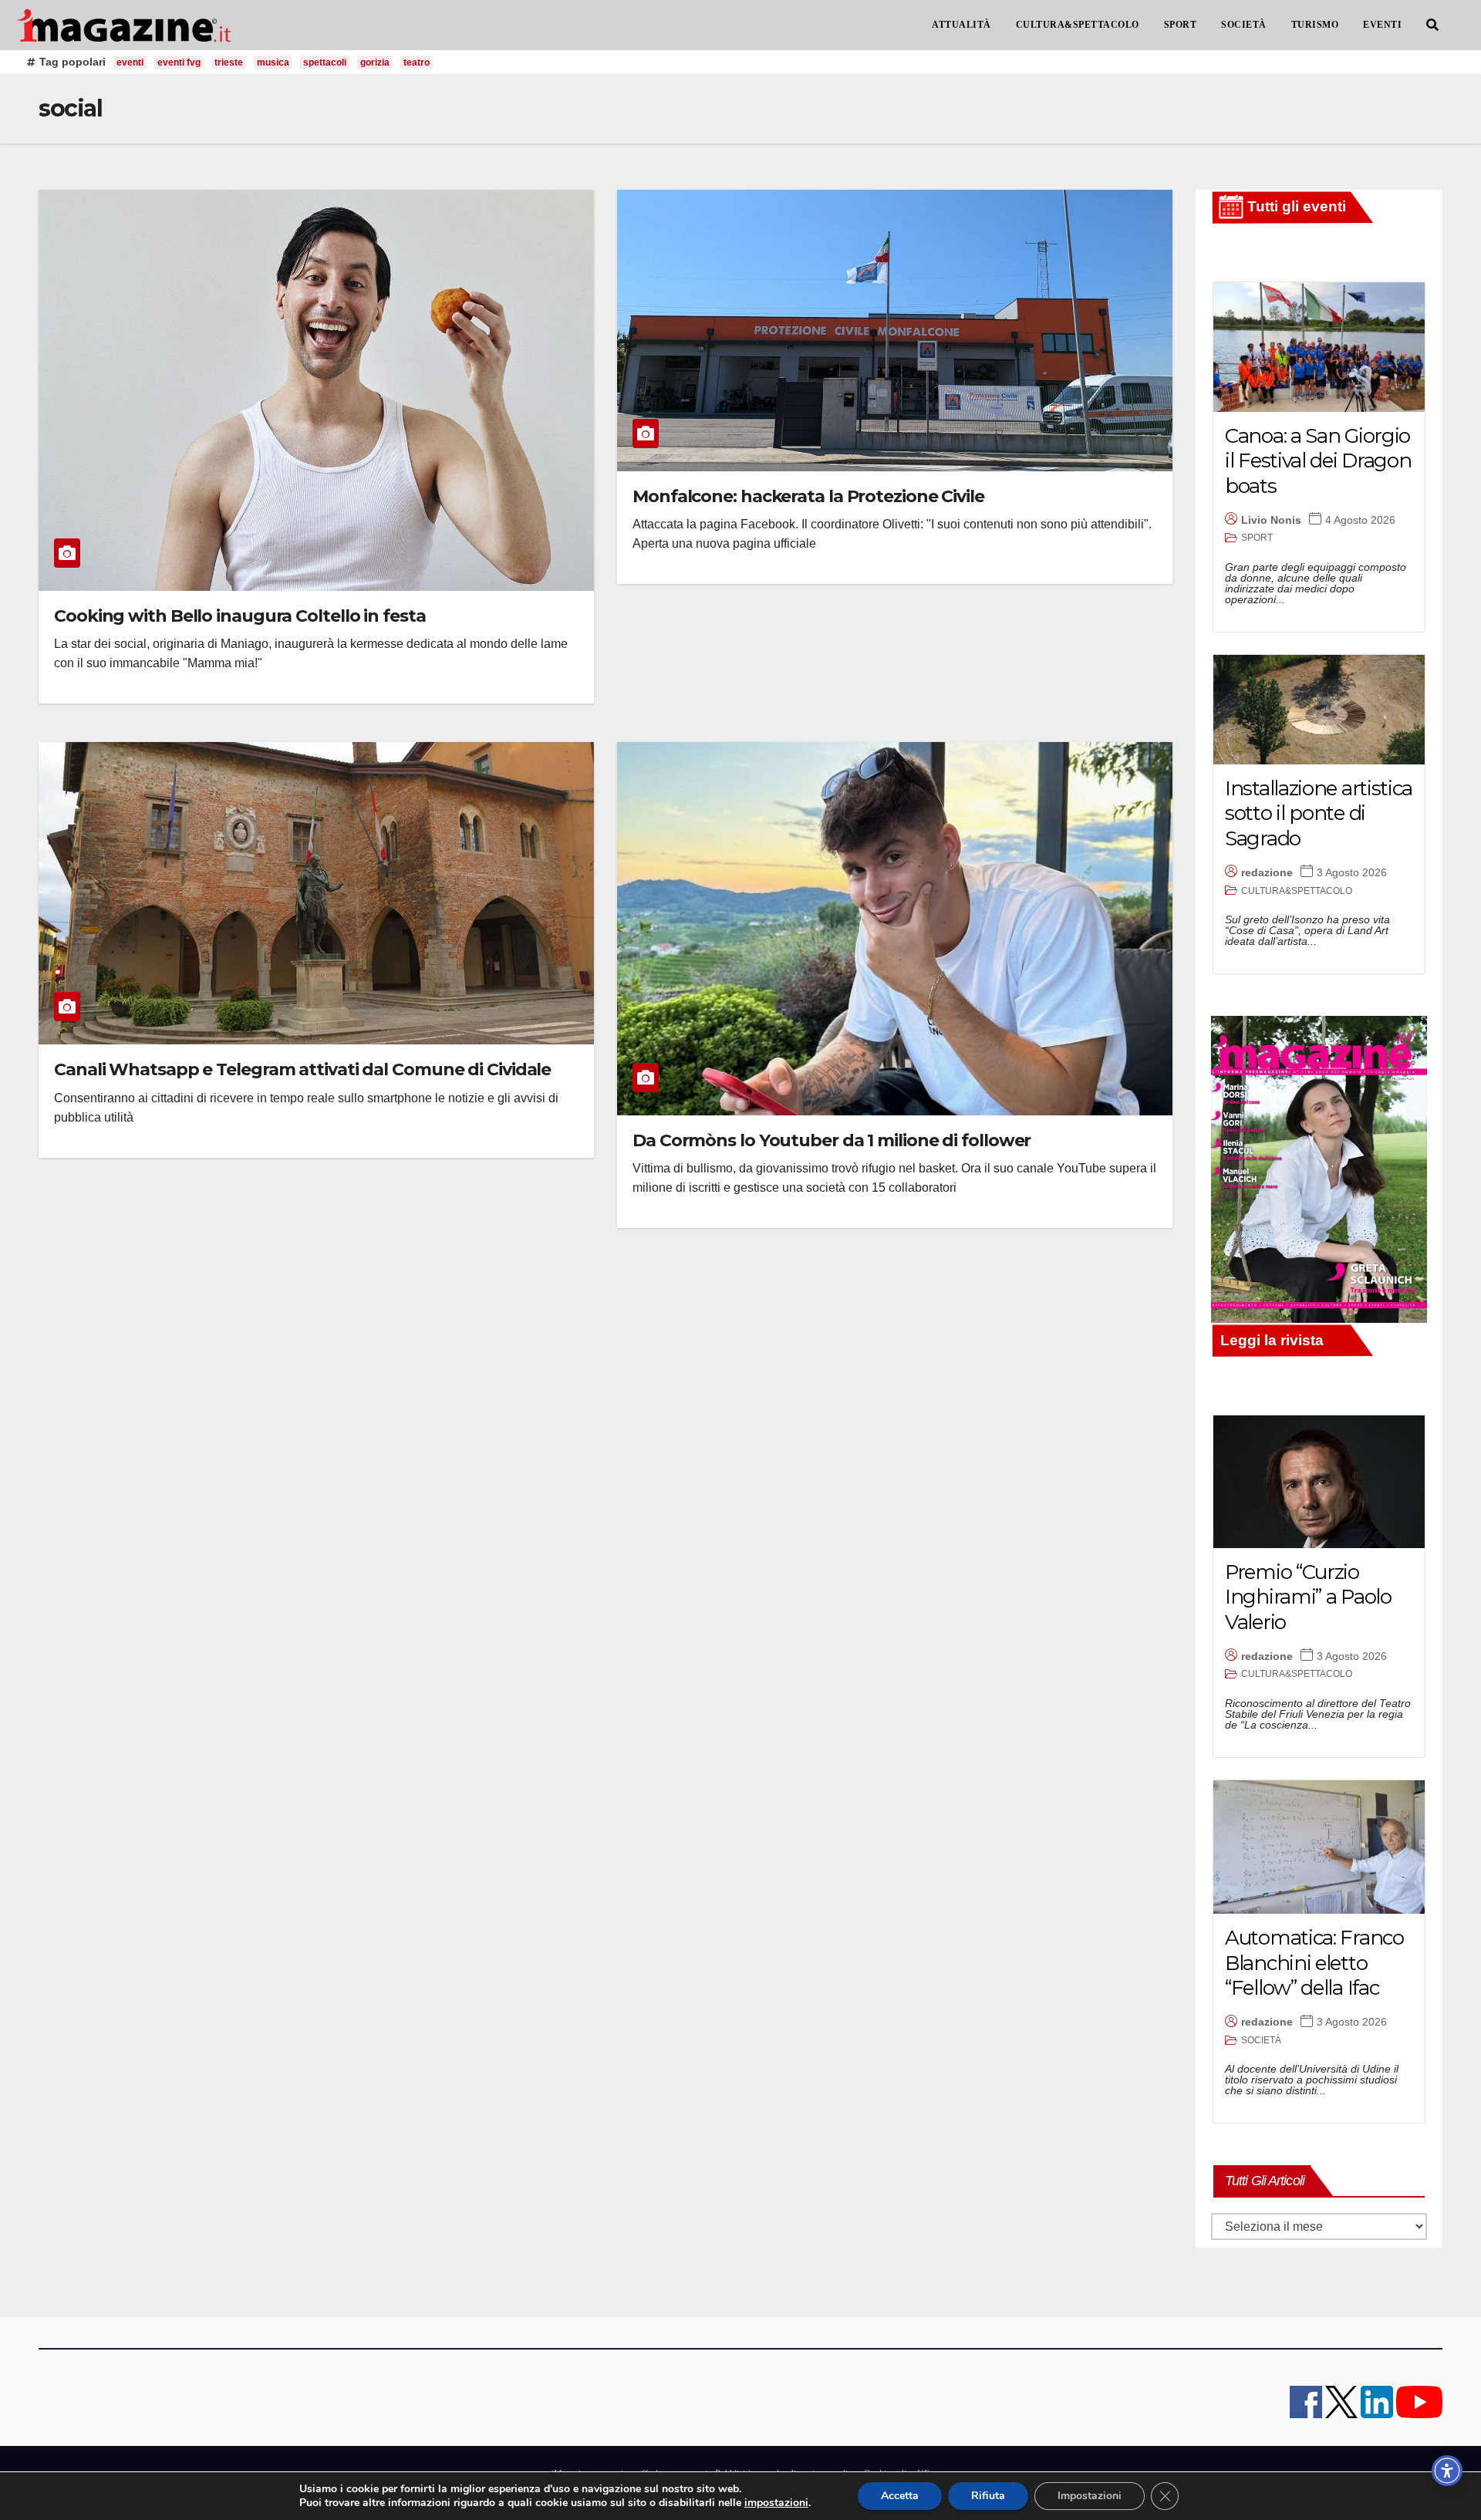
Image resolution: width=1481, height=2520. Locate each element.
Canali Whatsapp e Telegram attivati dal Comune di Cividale (302, 1069)
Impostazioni (1090, 2496)
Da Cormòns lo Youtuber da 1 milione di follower (832, 1140)
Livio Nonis (1271, 520)
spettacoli (325, 62)
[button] (1432, 25)
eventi (130, 62)
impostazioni (776, 2503)
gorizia (375, 62)
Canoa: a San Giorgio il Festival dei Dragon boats (1318, 461)
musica (273, 62)
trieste (229, 62)
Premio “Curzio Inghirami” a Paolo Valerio (1308, 1597)
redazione (1267, 872)
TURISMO (1315, 25)
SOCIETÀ (1244, 25)
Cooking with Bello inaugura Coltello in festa (240, 616)
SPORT (1181, 25)
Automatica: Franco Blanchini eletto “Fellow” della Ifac (1314, 1963)
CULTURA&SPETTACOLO (1078, 25)
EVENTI (1382, 25)
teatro (417, 62)
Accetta (900, 2496)
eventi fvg (179, 62)
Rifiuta (988, 2496)
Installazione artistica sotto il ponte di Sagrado (1319, 813)
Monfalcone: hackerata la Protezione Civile (808, 496)
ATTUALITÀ (961, 25)
